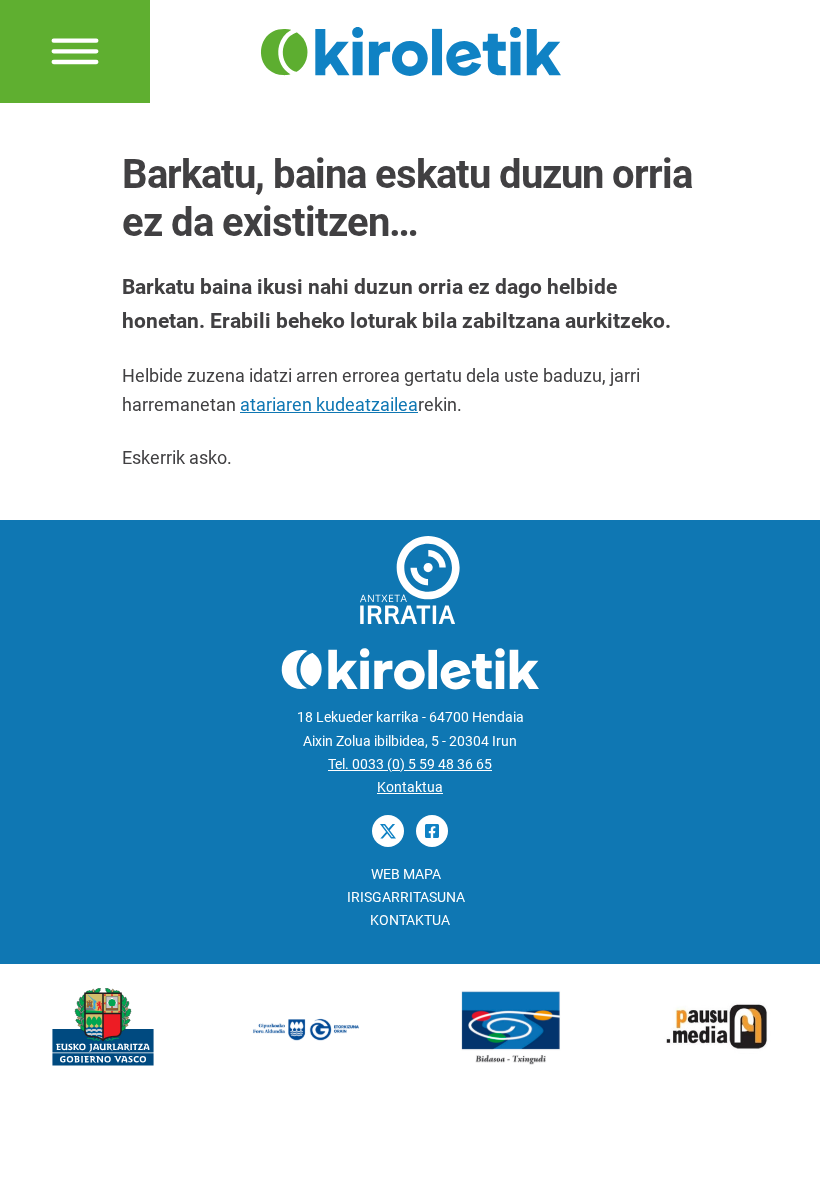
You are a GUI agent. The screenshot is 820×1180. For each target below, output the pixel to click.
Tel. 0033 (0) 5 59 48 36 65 (410, 764)
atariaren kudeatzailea (329, 404)
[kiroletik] (410, 49)
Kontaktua (410, 787)
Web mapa (406, 874)
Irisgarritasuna (406, 897)
